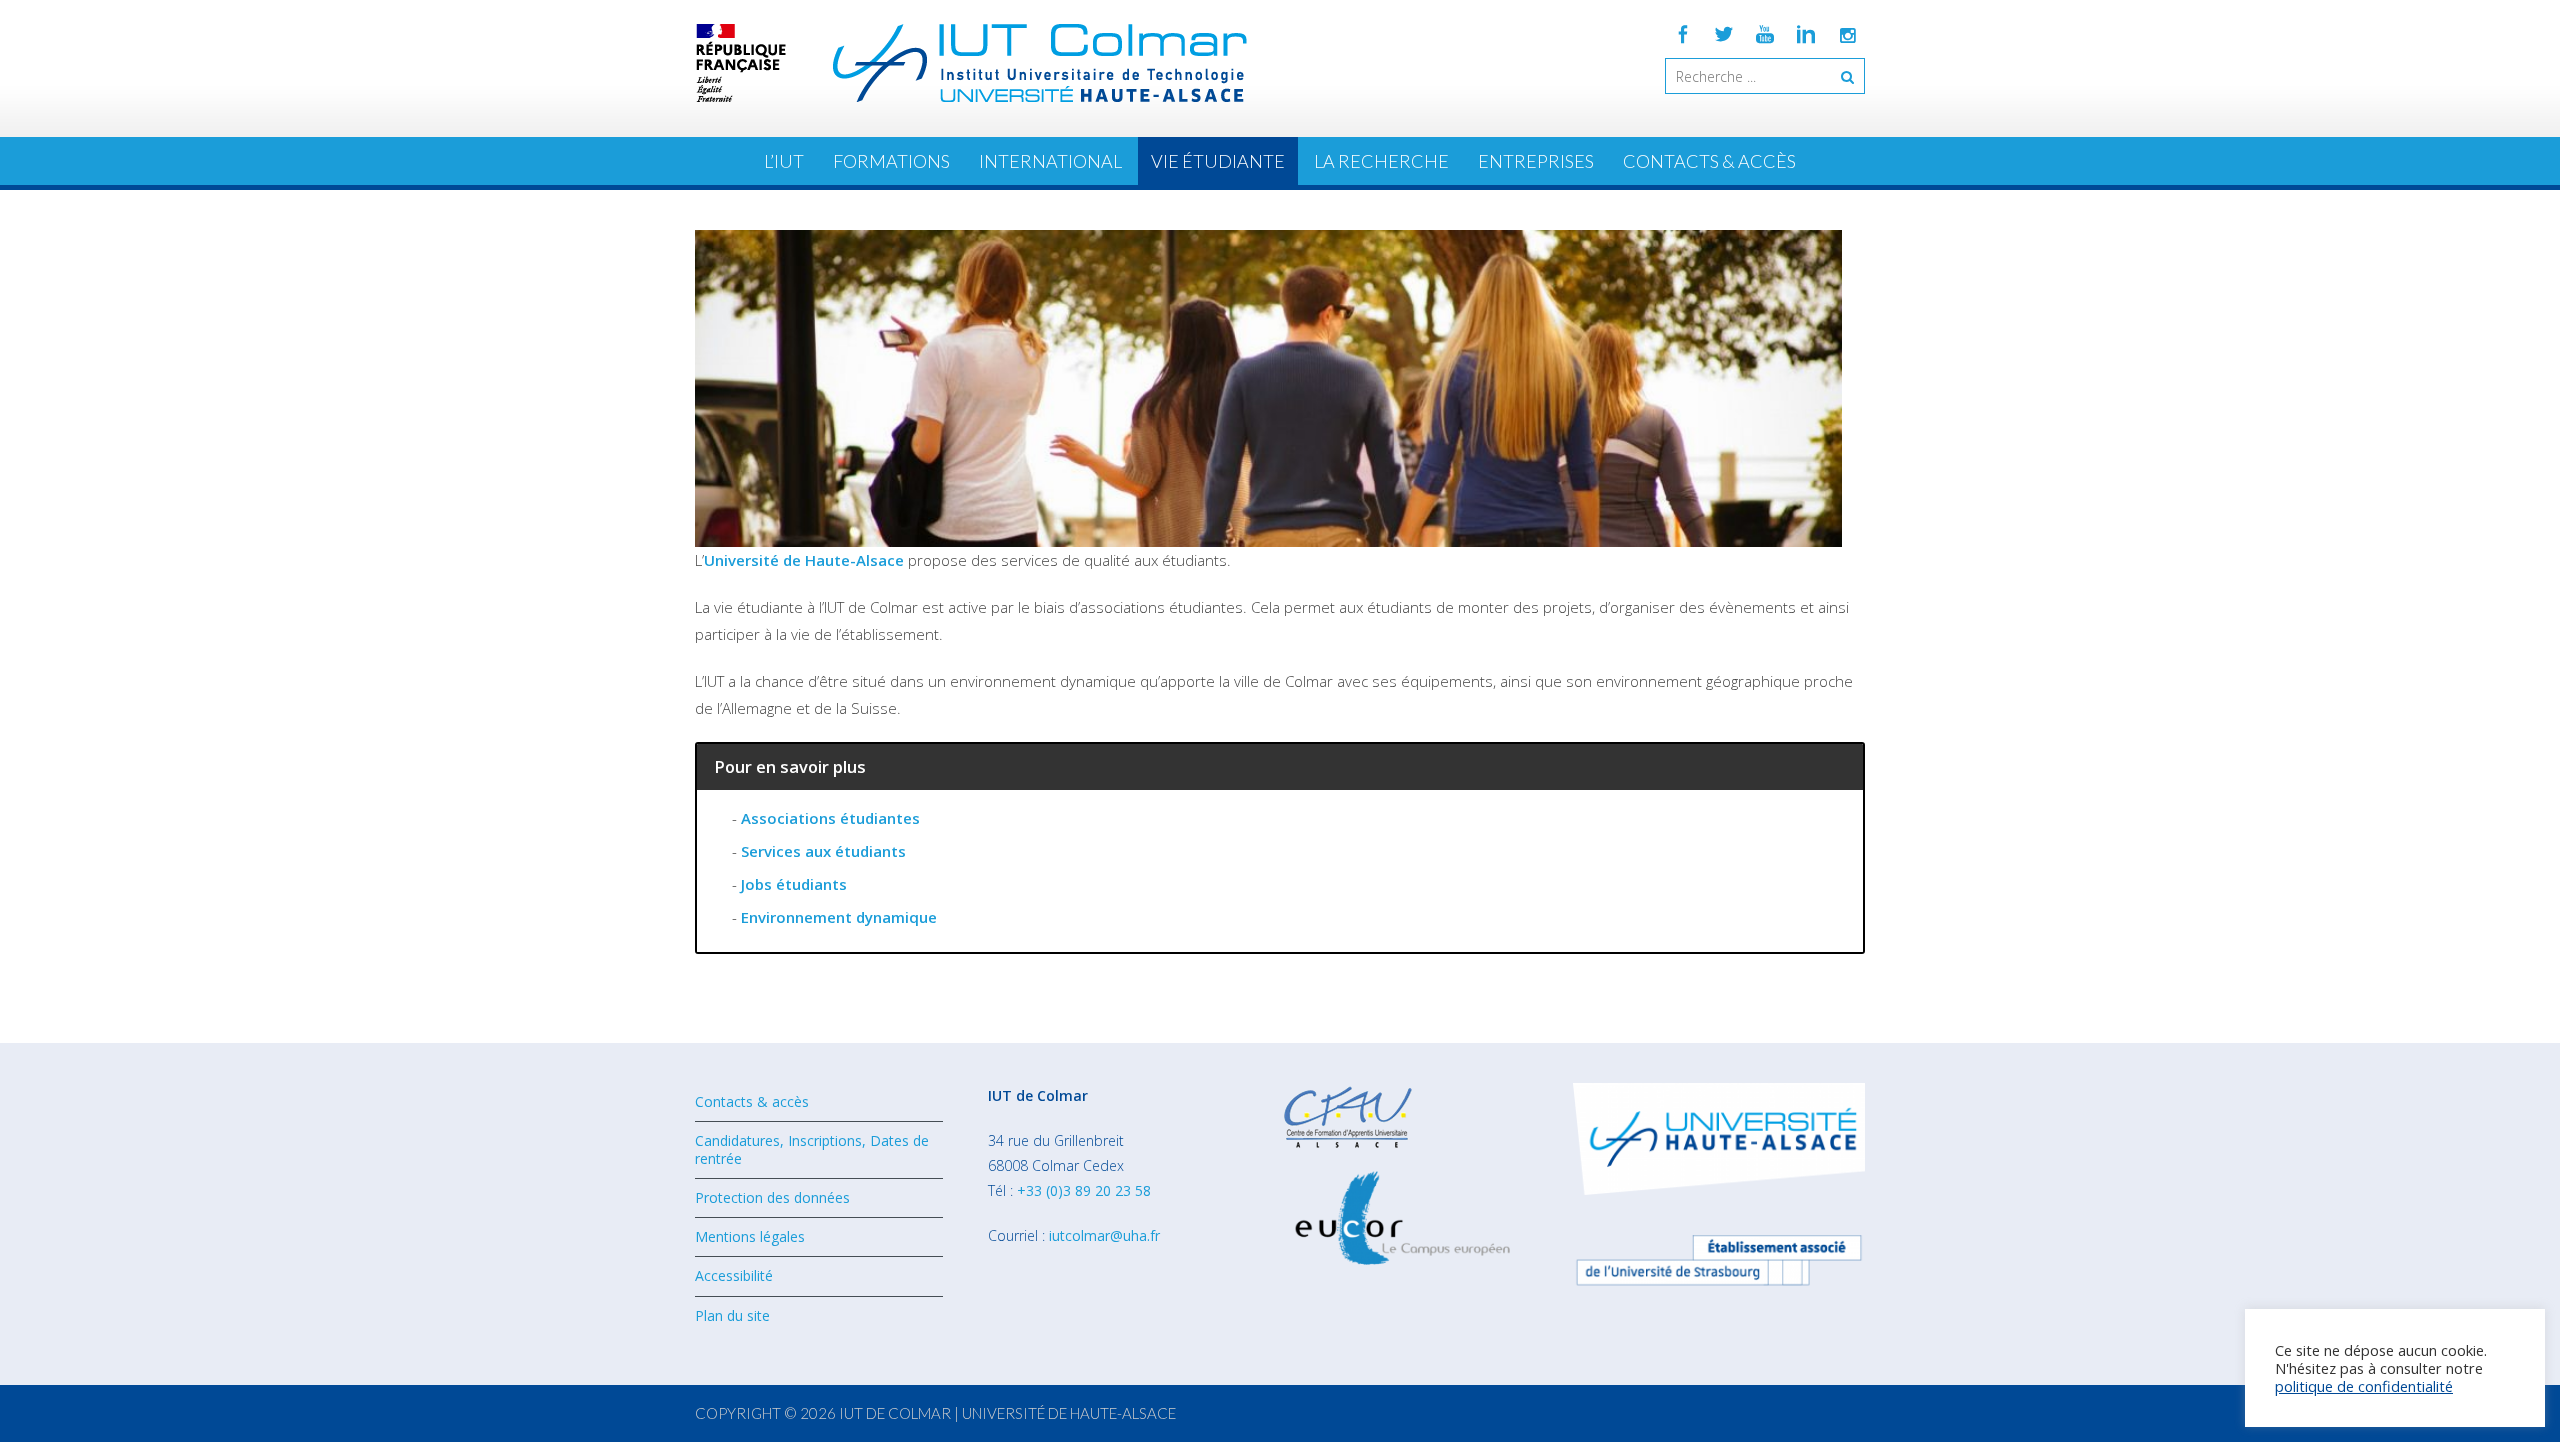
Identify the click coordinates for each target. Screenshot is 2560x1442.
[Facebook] (1683, 34)
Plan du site (732, 1315)
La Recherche (1381, 161)
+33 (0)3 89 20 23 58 (1084, 1190)
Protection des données (772, 1197)
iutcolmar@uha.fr (1104, 1235)
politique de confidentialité (2364, 1386)
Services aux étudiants (823, 851)
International (1050, 161)
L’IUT (784, 161)
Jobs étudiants (794, 884)
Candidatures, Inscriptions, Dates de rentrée (812, 1149)
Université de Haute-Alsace (804, 560)
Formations (891, 161)
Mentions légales (750, 1236)
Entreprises (1536, 161)
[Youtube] (1765, 34)
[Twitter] (1724, 34)
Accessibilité (734, 1275)
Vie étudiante (1218, 161)
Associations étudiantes (830, 818)
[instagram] (1847, 34)
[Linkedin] (1806, 34)
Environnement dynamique (839, 917)
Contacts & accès (1709, 161)
